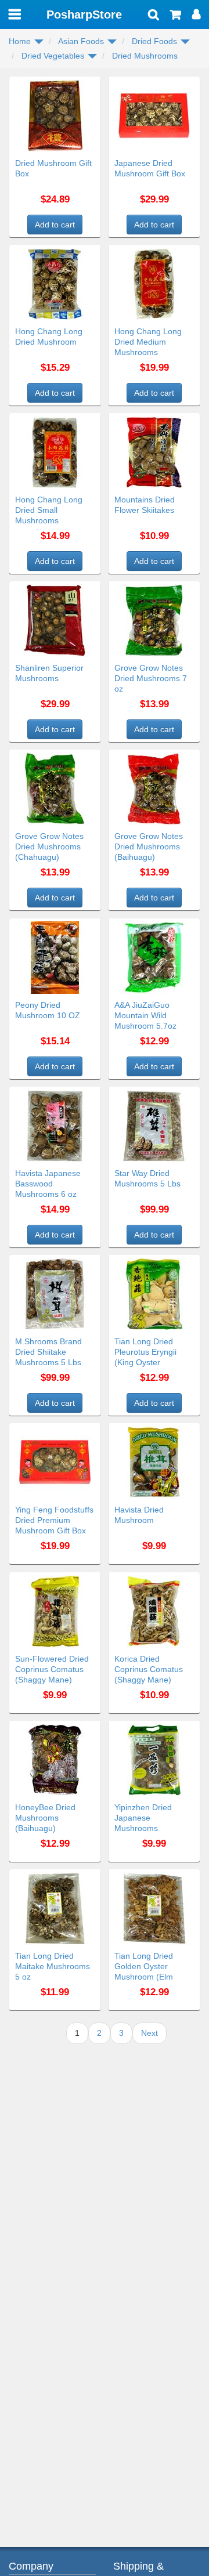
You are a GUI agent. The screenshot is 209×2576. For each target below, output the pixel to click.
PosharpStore (84, 15)
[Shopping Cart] (176, 16)
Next (149, 2033)
